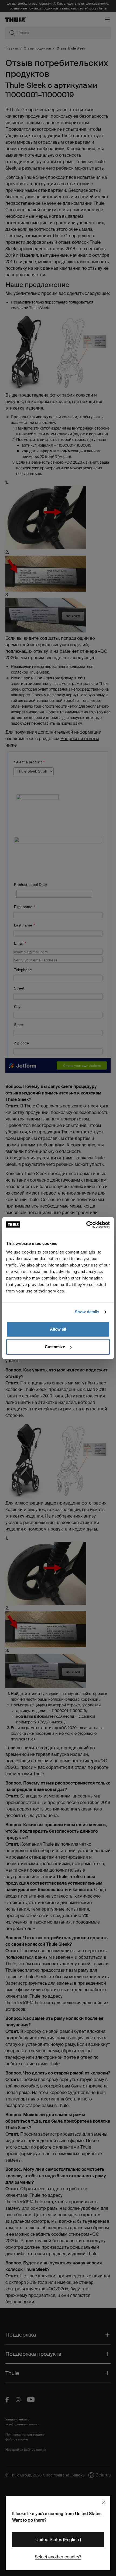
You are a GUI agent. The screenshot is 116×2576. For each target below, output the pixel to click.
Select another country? (58, 2557)
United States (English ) (58, 2540)
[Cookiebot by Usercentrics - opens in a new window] (86, 1225)
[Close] (104, 2502)
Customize (55, 1347)
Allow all (58, 1329)
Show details (87, 1312)
